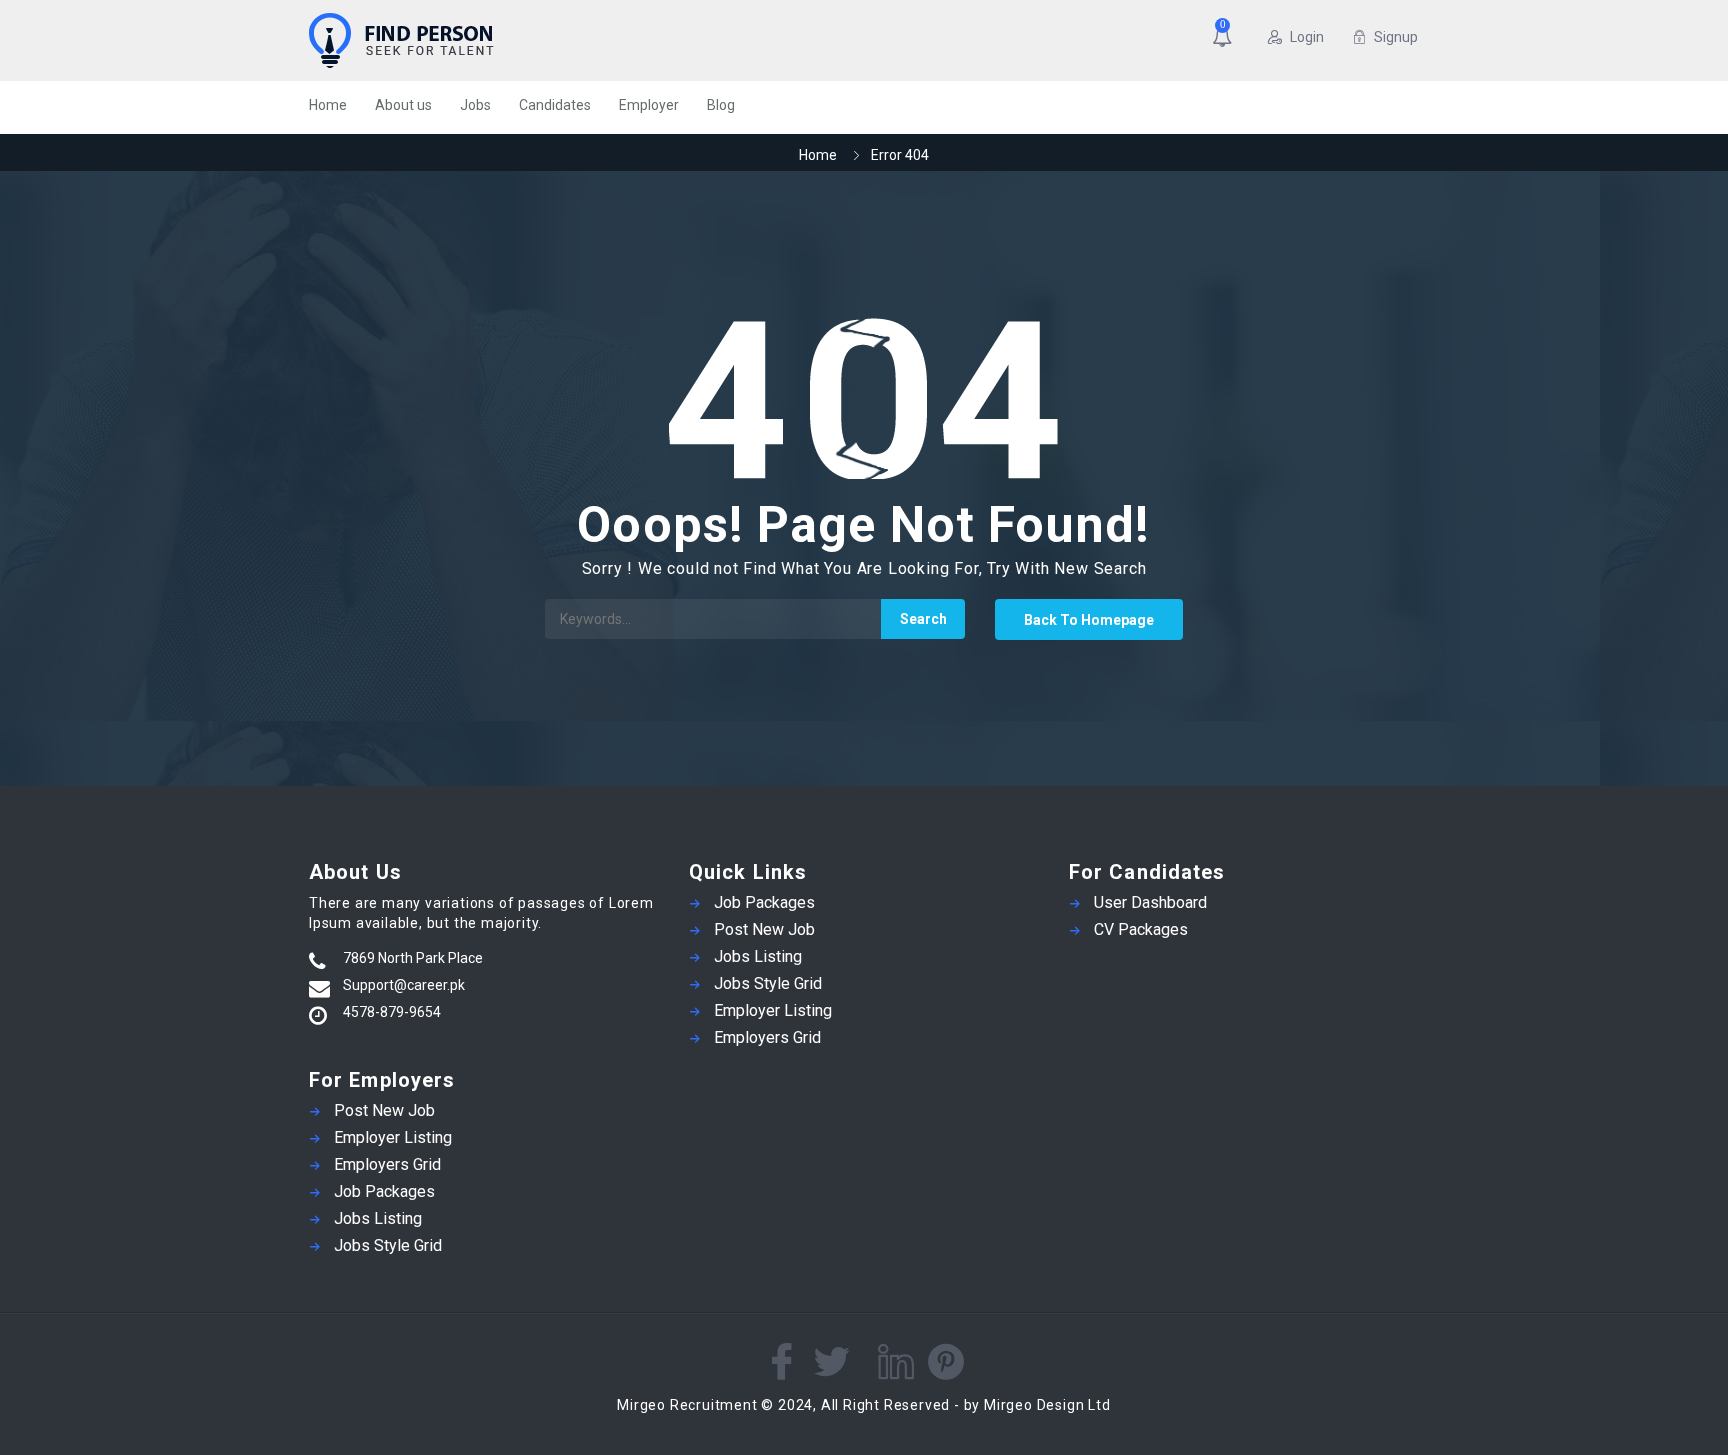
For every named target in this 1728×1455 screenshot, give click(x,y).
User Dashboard (1150, 902)
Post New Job (384, 1110)
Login (1307, 37)
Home (328, 105)
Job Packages (384, 1191)
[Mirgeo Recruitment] (503, 40)
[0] (1226, 39)
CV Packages (1141, 929)
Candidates (555, 105)
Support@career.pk (404, 985)
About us (403, 105)
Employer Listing (393, 1137)
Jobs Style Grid (388, 1245)
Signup (1396, 37)
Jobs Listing (378, 1218)
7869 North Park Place (413, 958)
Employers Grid (387, 1164)
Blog (721, 105)
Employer (649, 105)
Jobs (475, 105)
